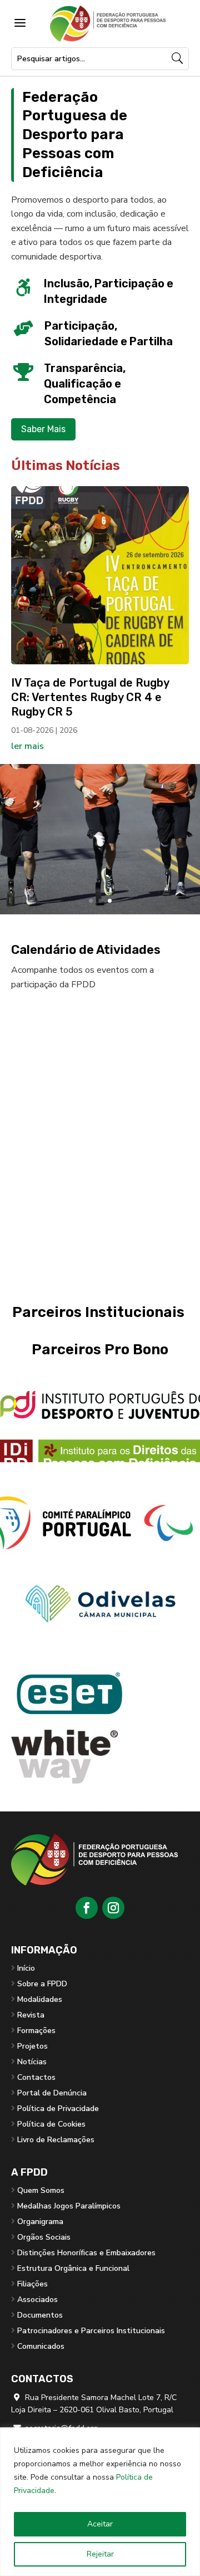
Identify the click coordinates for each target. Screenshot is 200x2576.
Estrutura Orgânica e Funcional (73, 2268)
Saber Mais (43, 429)
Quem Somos (41, 2190)
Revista (31, 2015)
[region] (100, 2502)
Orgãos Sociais (44, 2237)
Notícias (32, 2062)
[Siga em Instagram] (113, 1908)
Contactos (36, 2077)
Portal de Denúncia (52, 2093)
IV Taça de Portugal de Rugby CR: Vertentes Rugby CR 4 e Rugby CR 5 (90, 697)
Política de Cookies (51, 2124)
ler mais (27, 746)
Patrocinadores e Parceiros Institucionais (91, 2331)
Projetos (32, 2046)
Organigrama (40, 2222)
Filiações (32, 2284)
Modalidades (40, 1999)
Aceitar (100, 2524)
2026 (68, 730)
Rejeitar (100, 2554)
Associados (37, 2300)
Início (26, 1968)
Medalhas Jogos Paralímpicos (69, 2206)
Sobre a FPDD (42, 1984)
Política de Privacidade (58, 2109)
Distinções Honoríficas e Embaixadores (86, 2253)
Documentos (40, 2315)
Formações (36, 2031)
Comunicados (41, 2346)
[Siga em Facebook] (87, 1908)
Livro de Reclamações (56, 2140)
